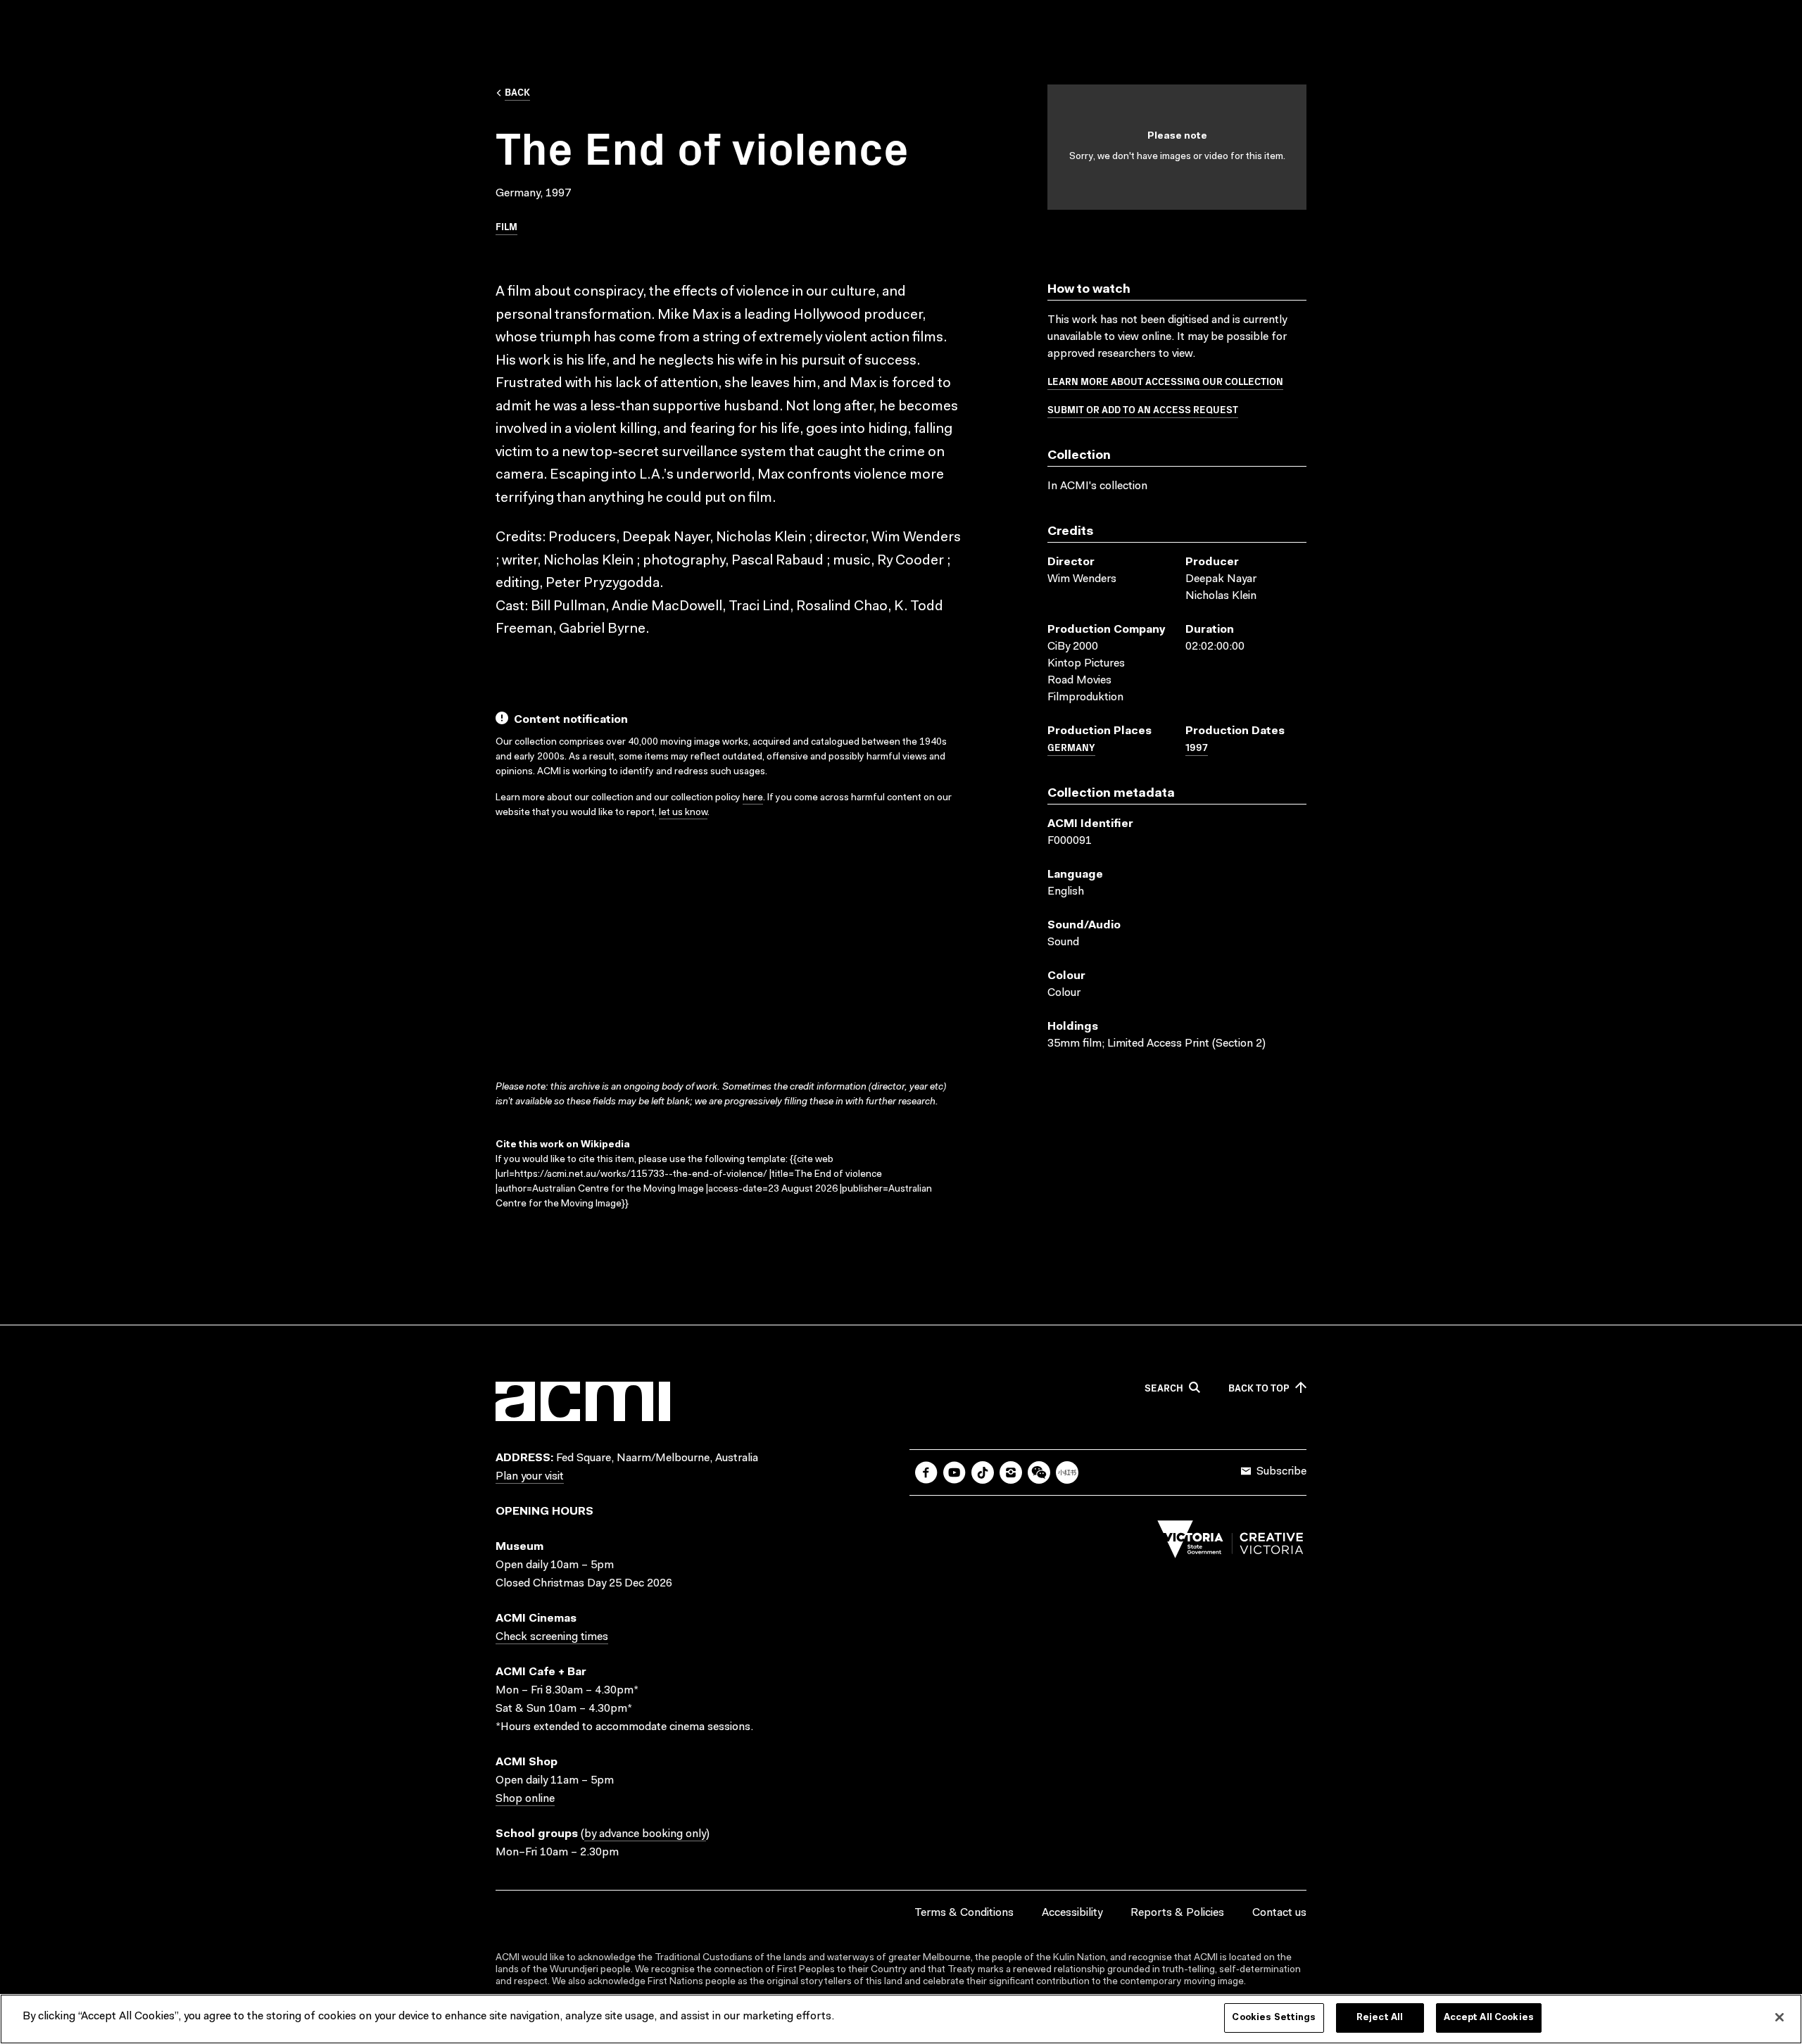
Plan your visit (530, 1477)
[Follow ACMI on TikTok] (983, 1472)
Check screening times (552, 1637)
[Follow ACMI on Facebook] (926, 1472)
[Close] (1779, 2017)
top (1259, 1388)
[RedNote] (1067, 1472)
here (753, 798)
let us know (683, 813)
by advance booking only (645, 1834)
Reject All (1380, 2018)
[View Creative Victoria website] (1230, 1543)
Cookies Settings (1274, 2018)
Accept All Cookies (1489, 2018)
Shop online (525, 1799)
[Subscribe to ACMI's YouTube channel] (954, 1472)
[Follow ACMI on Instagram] (1011, 1472)
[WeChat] (1039, 1472)
